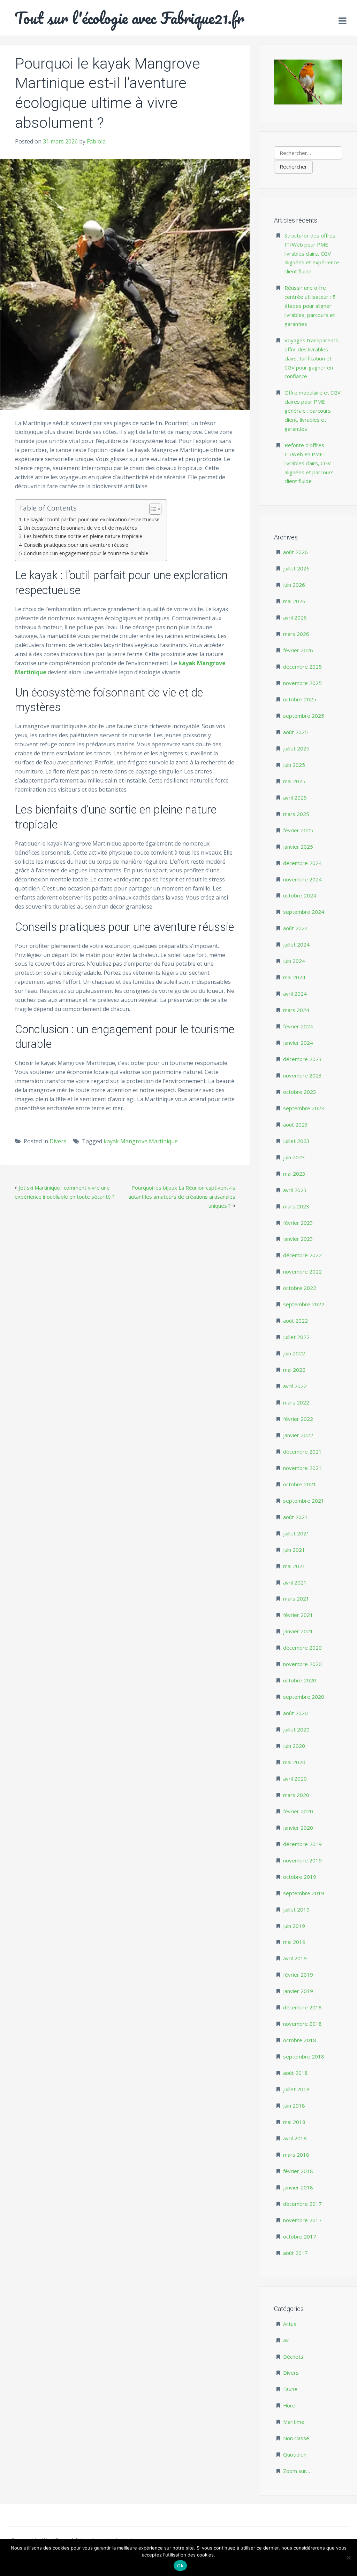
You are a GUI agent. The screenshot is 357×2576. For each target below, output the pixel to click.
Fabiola (96, 141)
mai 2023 (294, 1174)
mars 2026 (296, 634)
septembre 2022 (304, 1304)
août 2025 (295, 732)
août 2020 (295, 1713)
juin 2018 (294, 2106)
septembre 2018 (304, 2056)
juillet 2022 (296, 1337)
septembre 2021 (304, 1501)
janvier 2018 (298, 2187)
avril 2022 (295, 1386)
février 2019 (298, 1975)
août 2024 (295, 928)
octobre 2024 (300, 895)
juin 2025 (294, 765)
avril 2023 (295, 1190)
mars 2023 (296, 1206)
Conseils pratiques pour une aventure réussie (76, 545)
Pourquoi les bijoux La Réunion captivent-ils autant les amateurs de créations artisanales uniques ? (182, 1197)
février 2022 (298, 1419)
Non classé (296, 2438)
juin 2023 (294, 1157)
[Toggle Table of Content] (152, 509)
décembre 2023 (302, 1059)
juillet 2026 (296, 568)
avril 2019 (295, 1958)
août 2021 (295, 1517)
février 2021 (298, 1615)
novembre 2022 (302, 1271)
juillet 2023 (296, 1141)
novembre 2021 (302, 1468)
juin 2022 (294, 1353)
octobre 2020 (300, 1680)
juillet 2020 (296, 1729)
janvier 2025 (298, 847)
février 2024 (298, 1026)
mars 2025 (296, 814)
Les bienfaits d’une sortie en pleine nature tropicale (83, 536)
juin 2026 (294, 585)
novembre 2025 (302, 683)
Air (286, 2340)
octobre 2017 (300, 2236)
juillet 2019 (296, 1909)
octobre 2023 (300, 1092)
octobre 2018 (300, 2040)
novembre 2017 (302, 2220)
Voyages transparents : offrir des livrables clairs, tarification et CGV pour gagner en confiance (313, 358)
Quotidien (295, 2454)
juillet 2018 (296, 2089)
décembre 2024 (302, 863)
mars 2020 (296, 1795)
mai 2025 (294, 781)
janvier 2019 (298, 1991)
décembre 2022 (302, 1255)
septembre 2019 (304, 1893)
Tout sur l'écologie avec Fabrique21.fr (130, 18)
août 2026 (295, 552)
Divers (58, 1141)
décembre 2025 (302, 667)
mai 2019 (294, 1942)
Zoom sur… (297, 2471)
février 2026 (298, 650)
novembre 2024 (302, 879)
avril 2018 (295, 2138)
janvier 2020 (298, 1828)
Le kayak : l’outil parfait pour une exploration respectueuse (92, 519)
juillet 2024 (296, 944)
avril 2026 (295, 617)
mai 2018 (294, 2122)
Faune (290, 2389)
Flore (289, 2405)
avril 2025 (295, 797)
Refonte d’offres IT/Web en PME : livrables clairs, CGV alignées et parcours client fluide (309, 463)
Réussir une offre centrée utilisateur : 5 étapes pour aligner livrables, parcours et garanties (310, 306)
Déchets (293, 2357)
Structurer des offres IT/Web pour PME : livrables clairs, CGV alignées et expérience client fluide (312, 254)
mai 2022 (294, 1370)
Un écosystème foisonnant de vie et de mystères (80, 528)
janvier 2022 (298, 1435)
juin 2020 (294, 1746)
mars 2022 (296, 1402)
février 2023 (298, 1223)
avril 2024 (295, 994)
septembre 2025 (304, 716)
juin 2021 (294, 1550)
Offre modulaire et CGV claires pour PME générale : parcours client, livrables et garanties (313, 411)
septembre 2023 (304, 1108)
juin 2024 (294, 961)
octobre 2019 (300, 1877)
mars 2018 (296, 2155)
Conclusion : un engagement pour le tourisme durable (86, 553)
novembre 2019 (302, 1860)
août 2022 (295, 1321)
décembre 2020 (302, 1648)
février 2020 (298, 1811)
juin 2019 (294, 1926)
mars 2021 (296, 1598)
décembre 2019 (302, 1844)
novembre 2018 (302, 2024)
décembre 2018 (302, 2007)
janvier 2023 (298, 1239)
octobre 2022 (300, 1288)
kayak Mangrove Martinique (141, 1141)
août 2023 (295, 1124)
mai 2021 (294, 1566)
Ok (180, 2566)
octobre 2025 (300, 699)
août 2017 (295, 2253)
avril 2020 (295, 1779)
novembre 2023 (302, 1075)
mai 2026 (294, 601)
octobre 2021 (300, 1484)
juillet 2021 (296, 1533)
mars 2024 (296, 1010)
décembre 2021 (302, 1452)
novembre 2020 (302, 1664)
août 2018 (295, 2073)
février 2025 (298, 830)
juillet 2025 (296, 748)
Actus (290, 2324)
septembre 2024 (304, 912)
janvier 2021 (298, 1631)
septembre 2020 (304, 1697)
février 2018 (298, 2171)
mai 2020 (294, 1762)
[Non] (348, 2558)
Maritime (294, 2422)
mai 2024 (294, 977)
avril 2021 (295, 1582)
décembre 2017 (302, 2204)
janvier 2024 (298, 1043)
